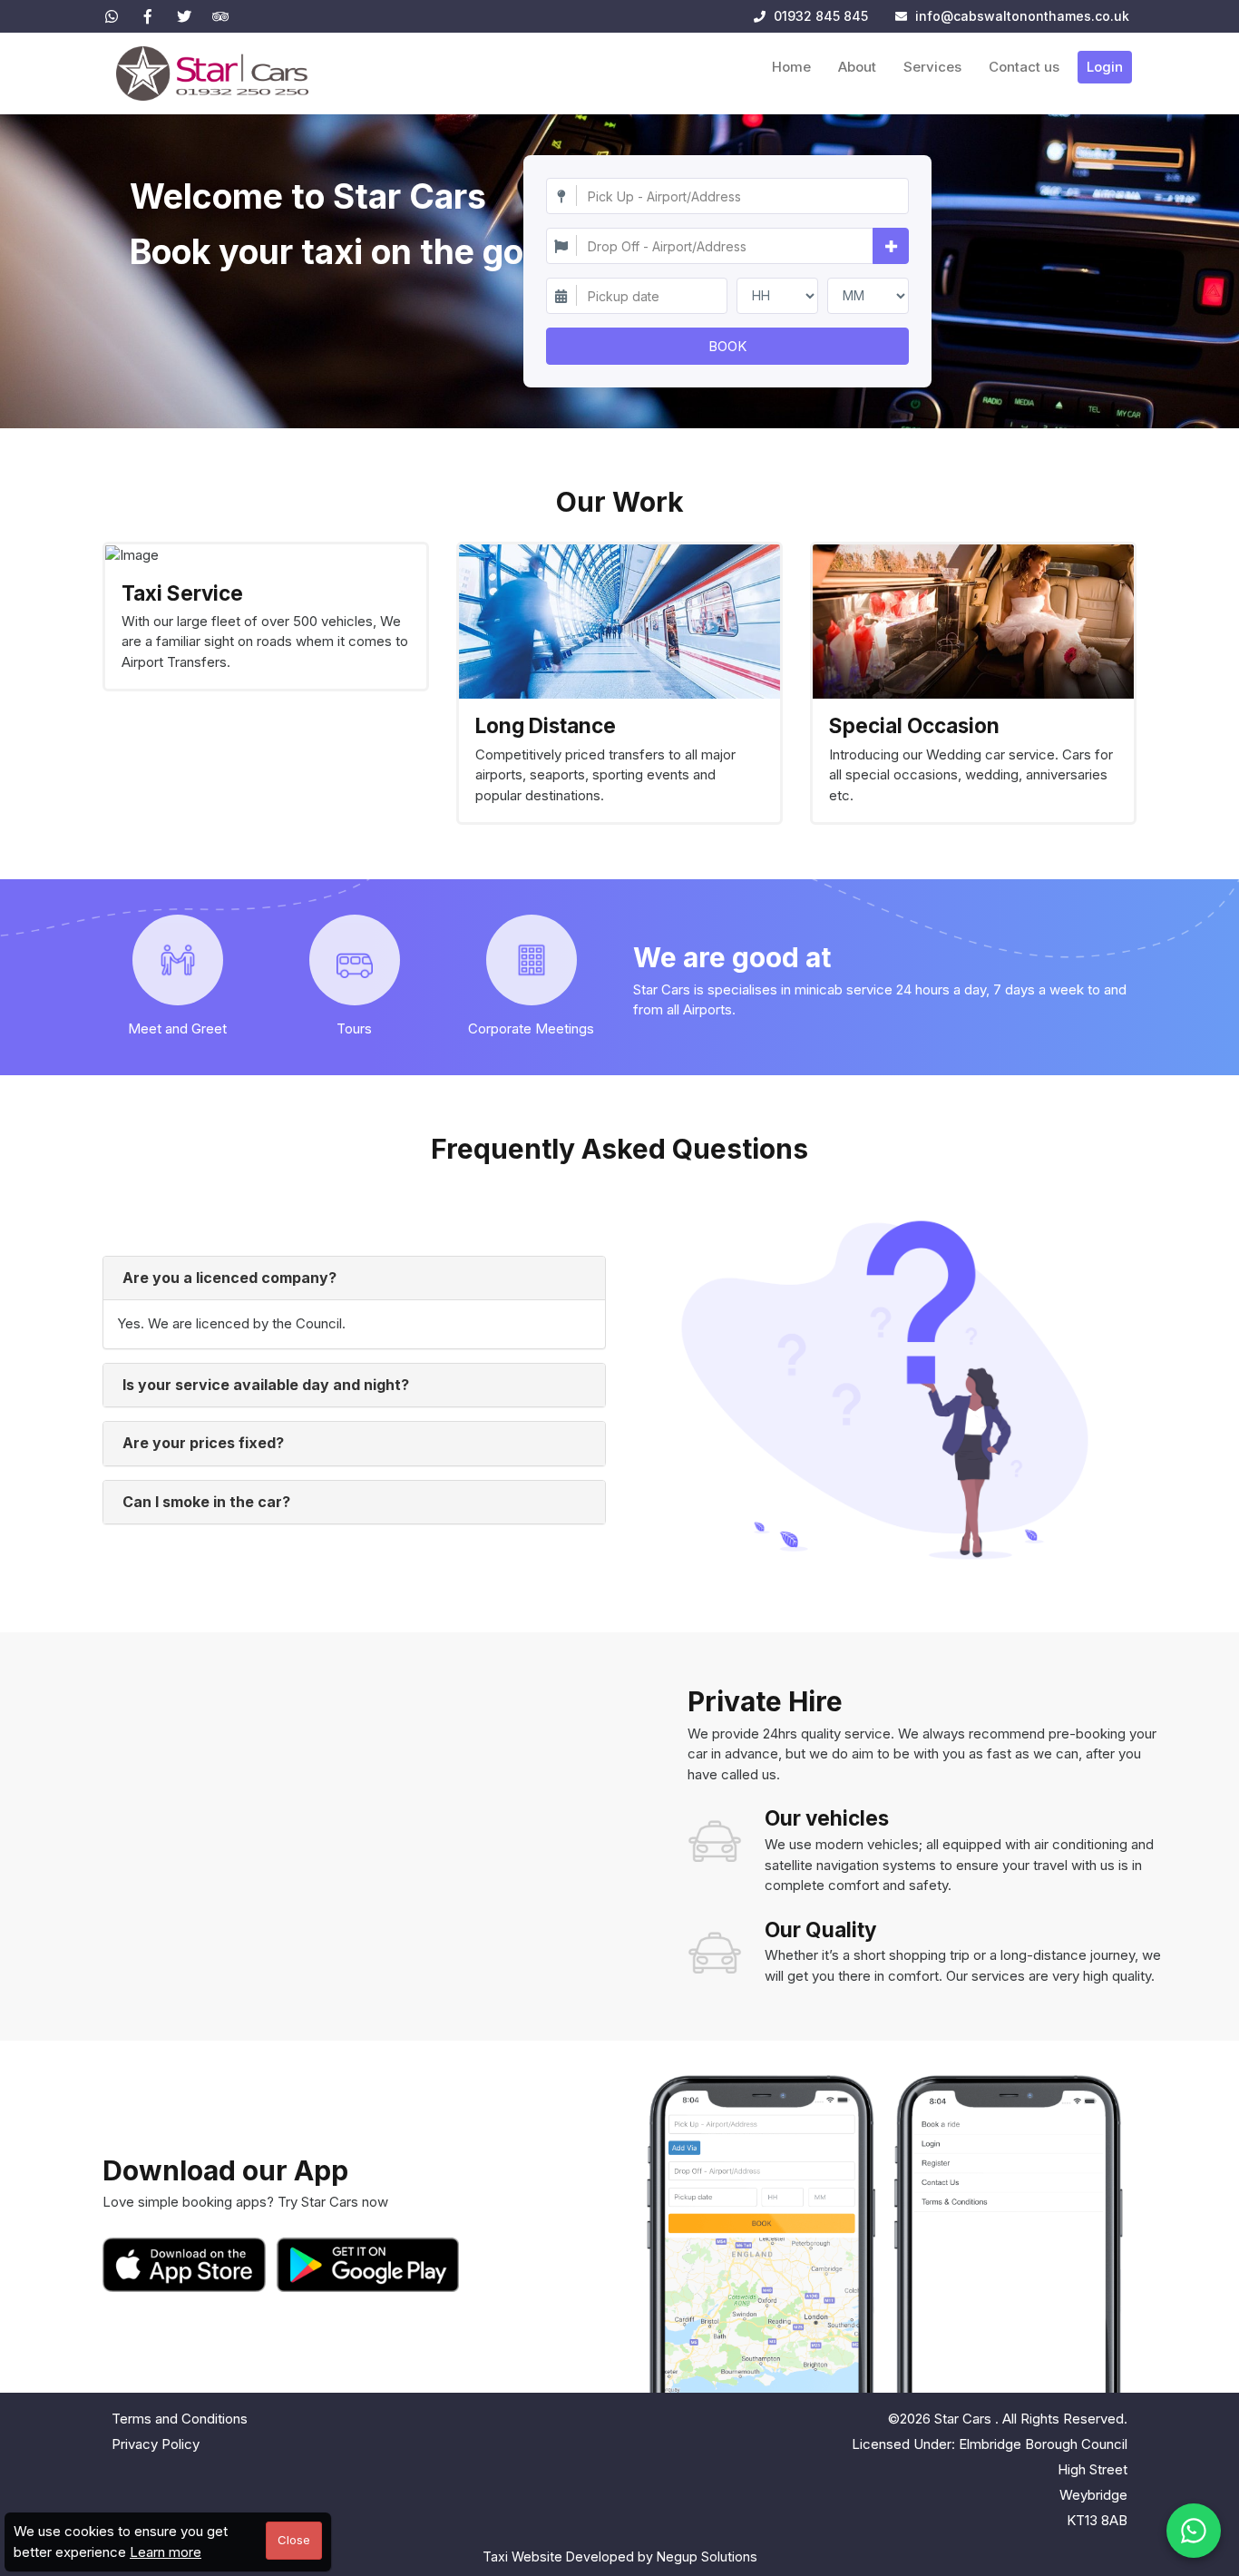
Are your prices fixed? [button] (203, 1443)
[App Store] (188, 2265)
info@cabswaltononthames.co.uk (1022, 16)
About (857, 67)
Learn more (166, 2552)
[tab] (354, 1278)
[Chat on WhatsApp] (1194, 2531)
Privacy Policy (156, 2444)
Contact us (1024, 67)
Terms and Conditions (180, 2419)
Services (932, 67)
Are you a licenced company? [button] (229, 1278)
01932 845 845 (819, 16)
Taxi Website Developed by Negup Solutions (620, 2556)
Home (791, 67)
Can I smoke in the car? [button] (206, 1502)
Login (1105, 67)
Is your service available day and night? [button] (266, 1385)
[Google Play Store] (368, 2265)
